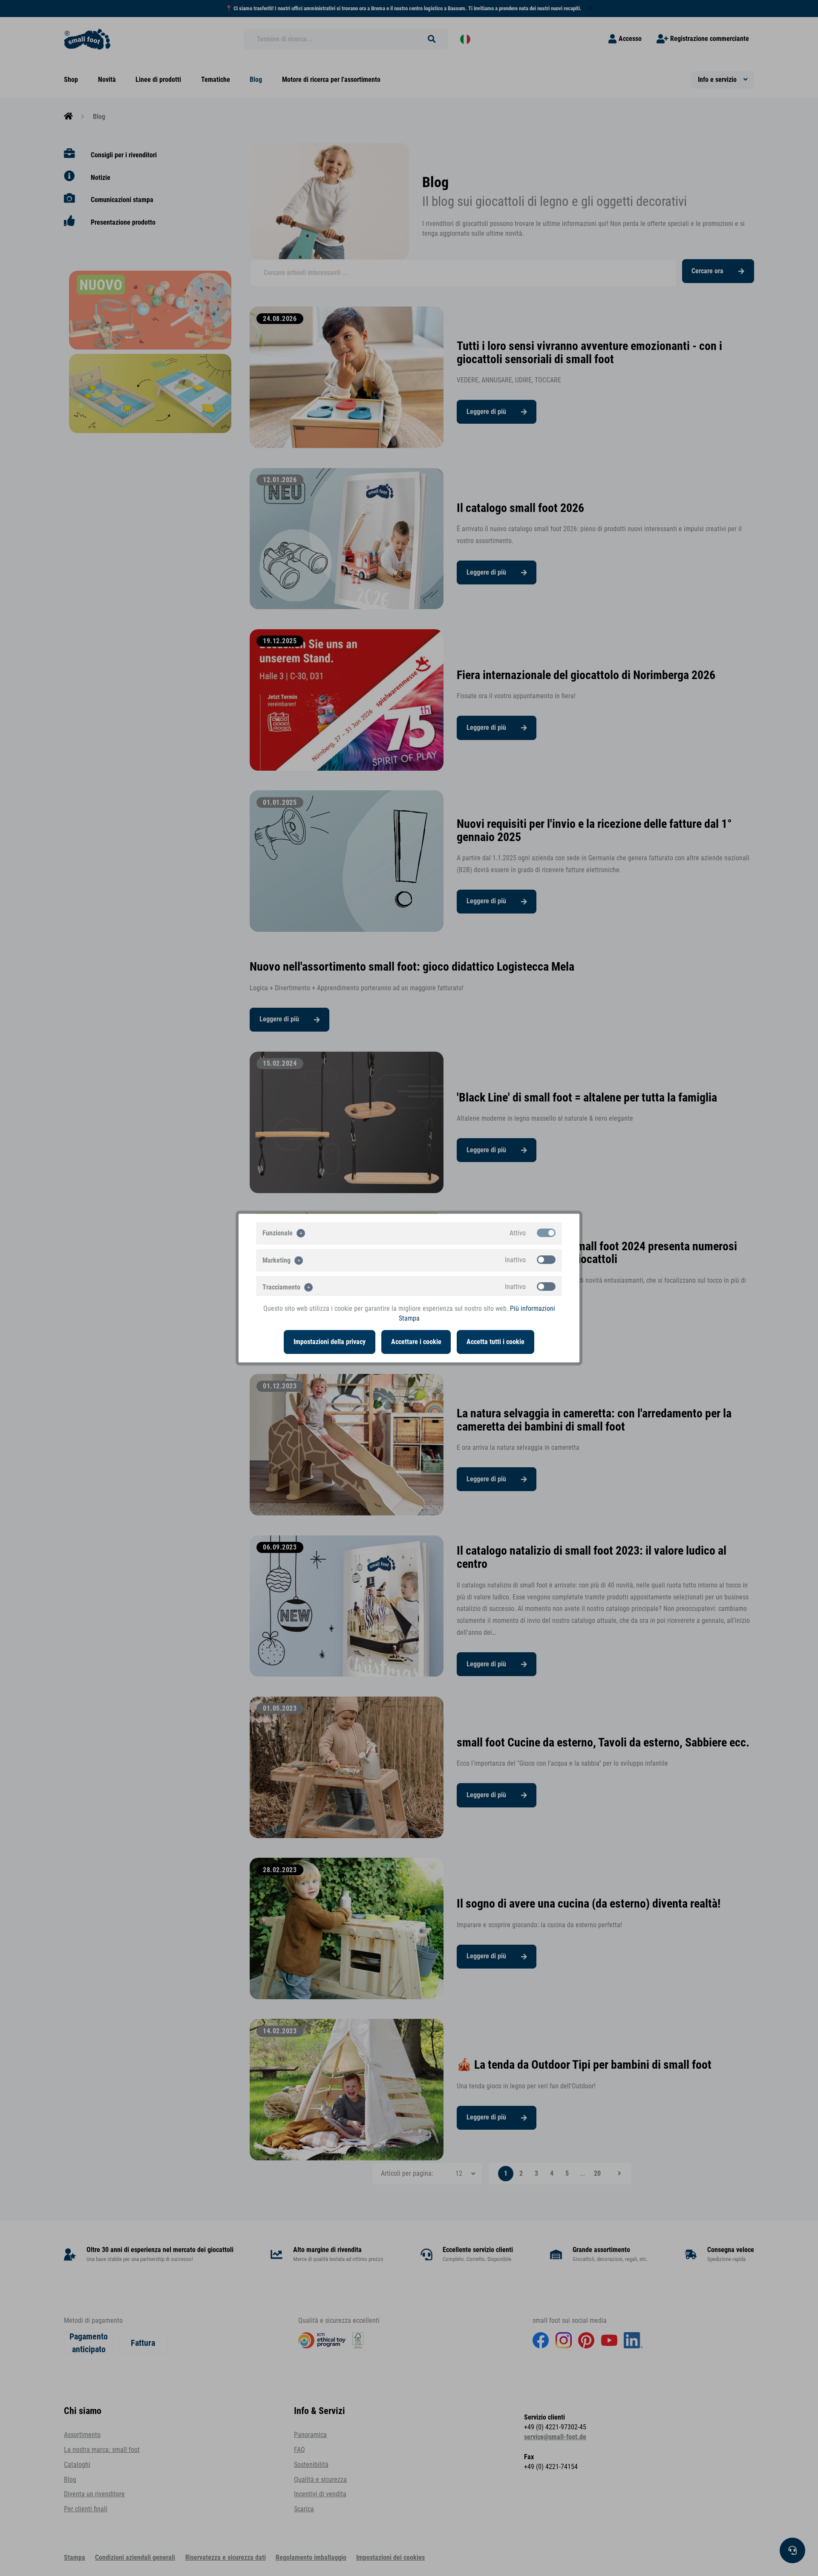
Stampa (409, 1318)
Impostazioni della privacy (330, 1342)
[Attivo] (546, 1233)
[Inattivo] (546, 1260)
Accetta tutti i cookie (495, 1342)
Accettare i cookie (416, 1342)
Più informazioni (533, 1309)
